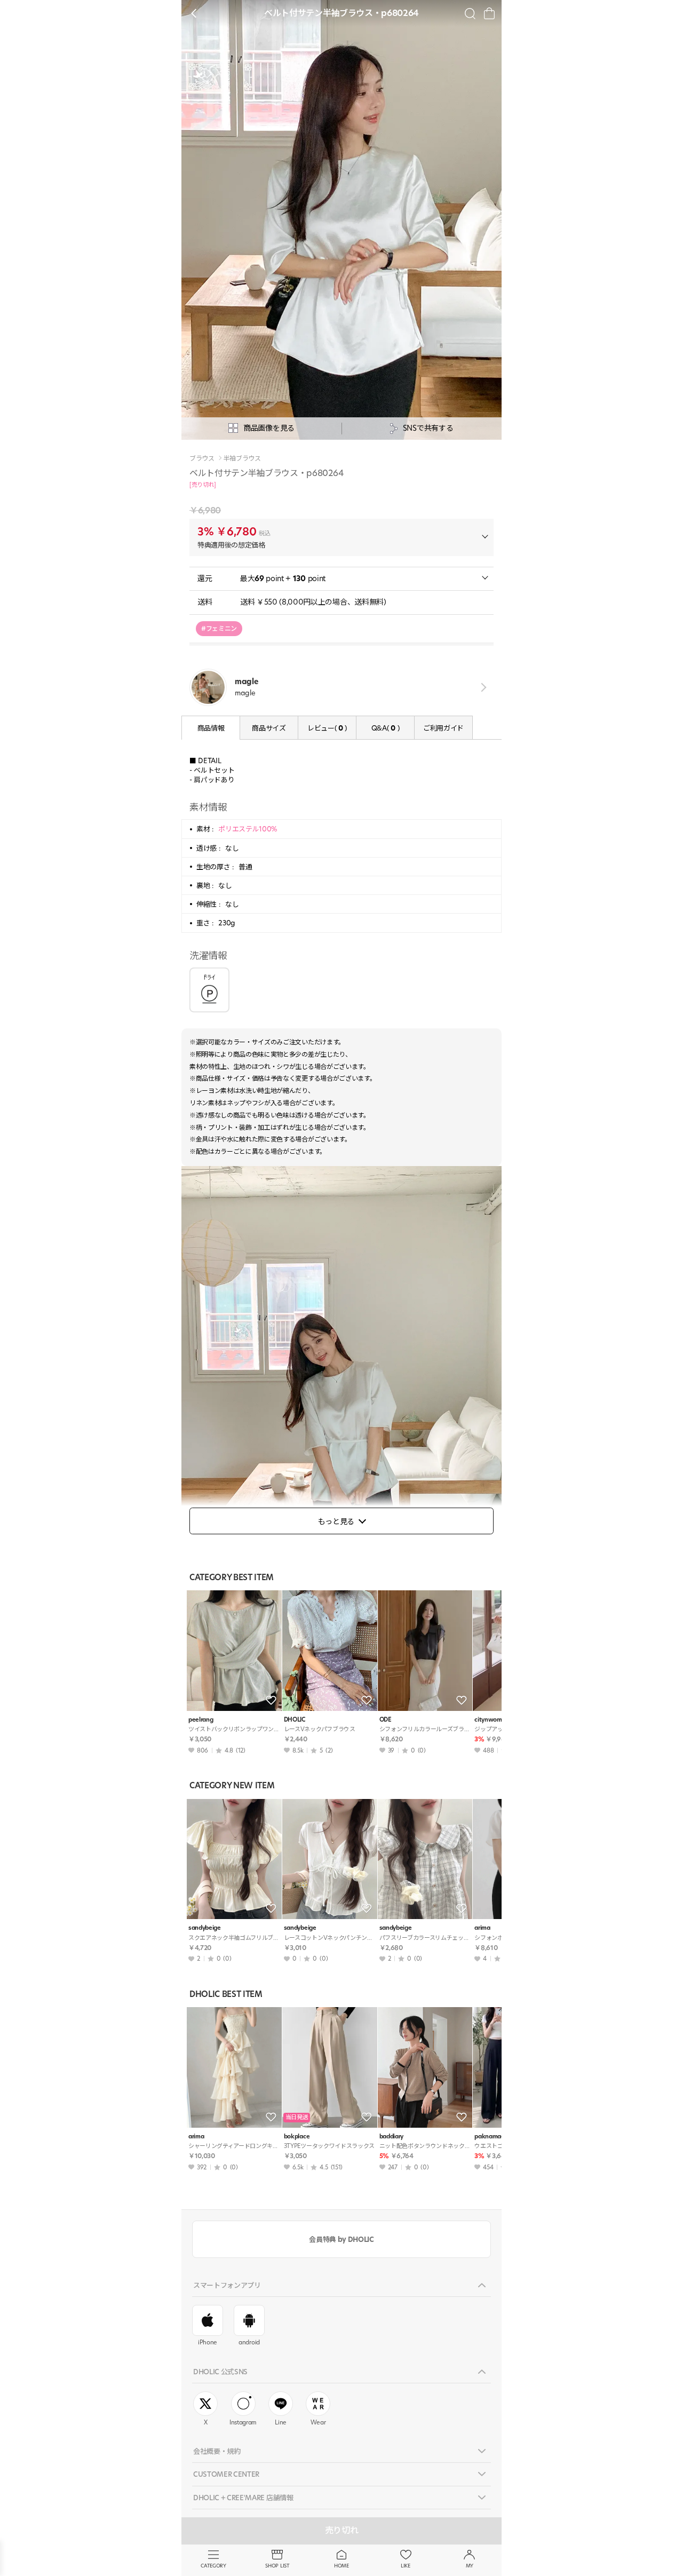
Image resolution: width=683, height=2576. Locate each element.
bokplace (297, 2137)
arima (196, 2137)
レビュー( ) (327, 728)
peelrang (201, 1720)
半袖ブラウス (242, 458)
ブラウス (202, 458)
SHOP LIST (277, 2566)
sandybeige (205, 1928)
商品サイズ (269, 728)
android (249, 2342)
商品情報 (211, 728)
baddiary (391, 2137)
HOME (341, 2566)
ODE (386, 1720)
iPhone (208, 2342)
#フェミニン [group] (219, 628)
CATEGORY (213, 2566)
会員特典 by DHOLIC (341, 2239)
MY (470, 2566)
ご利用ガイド (443, 728)
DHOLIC (295, 1720)
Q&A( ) (385, 728)
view (482, 687)
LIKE (406, 2566)
